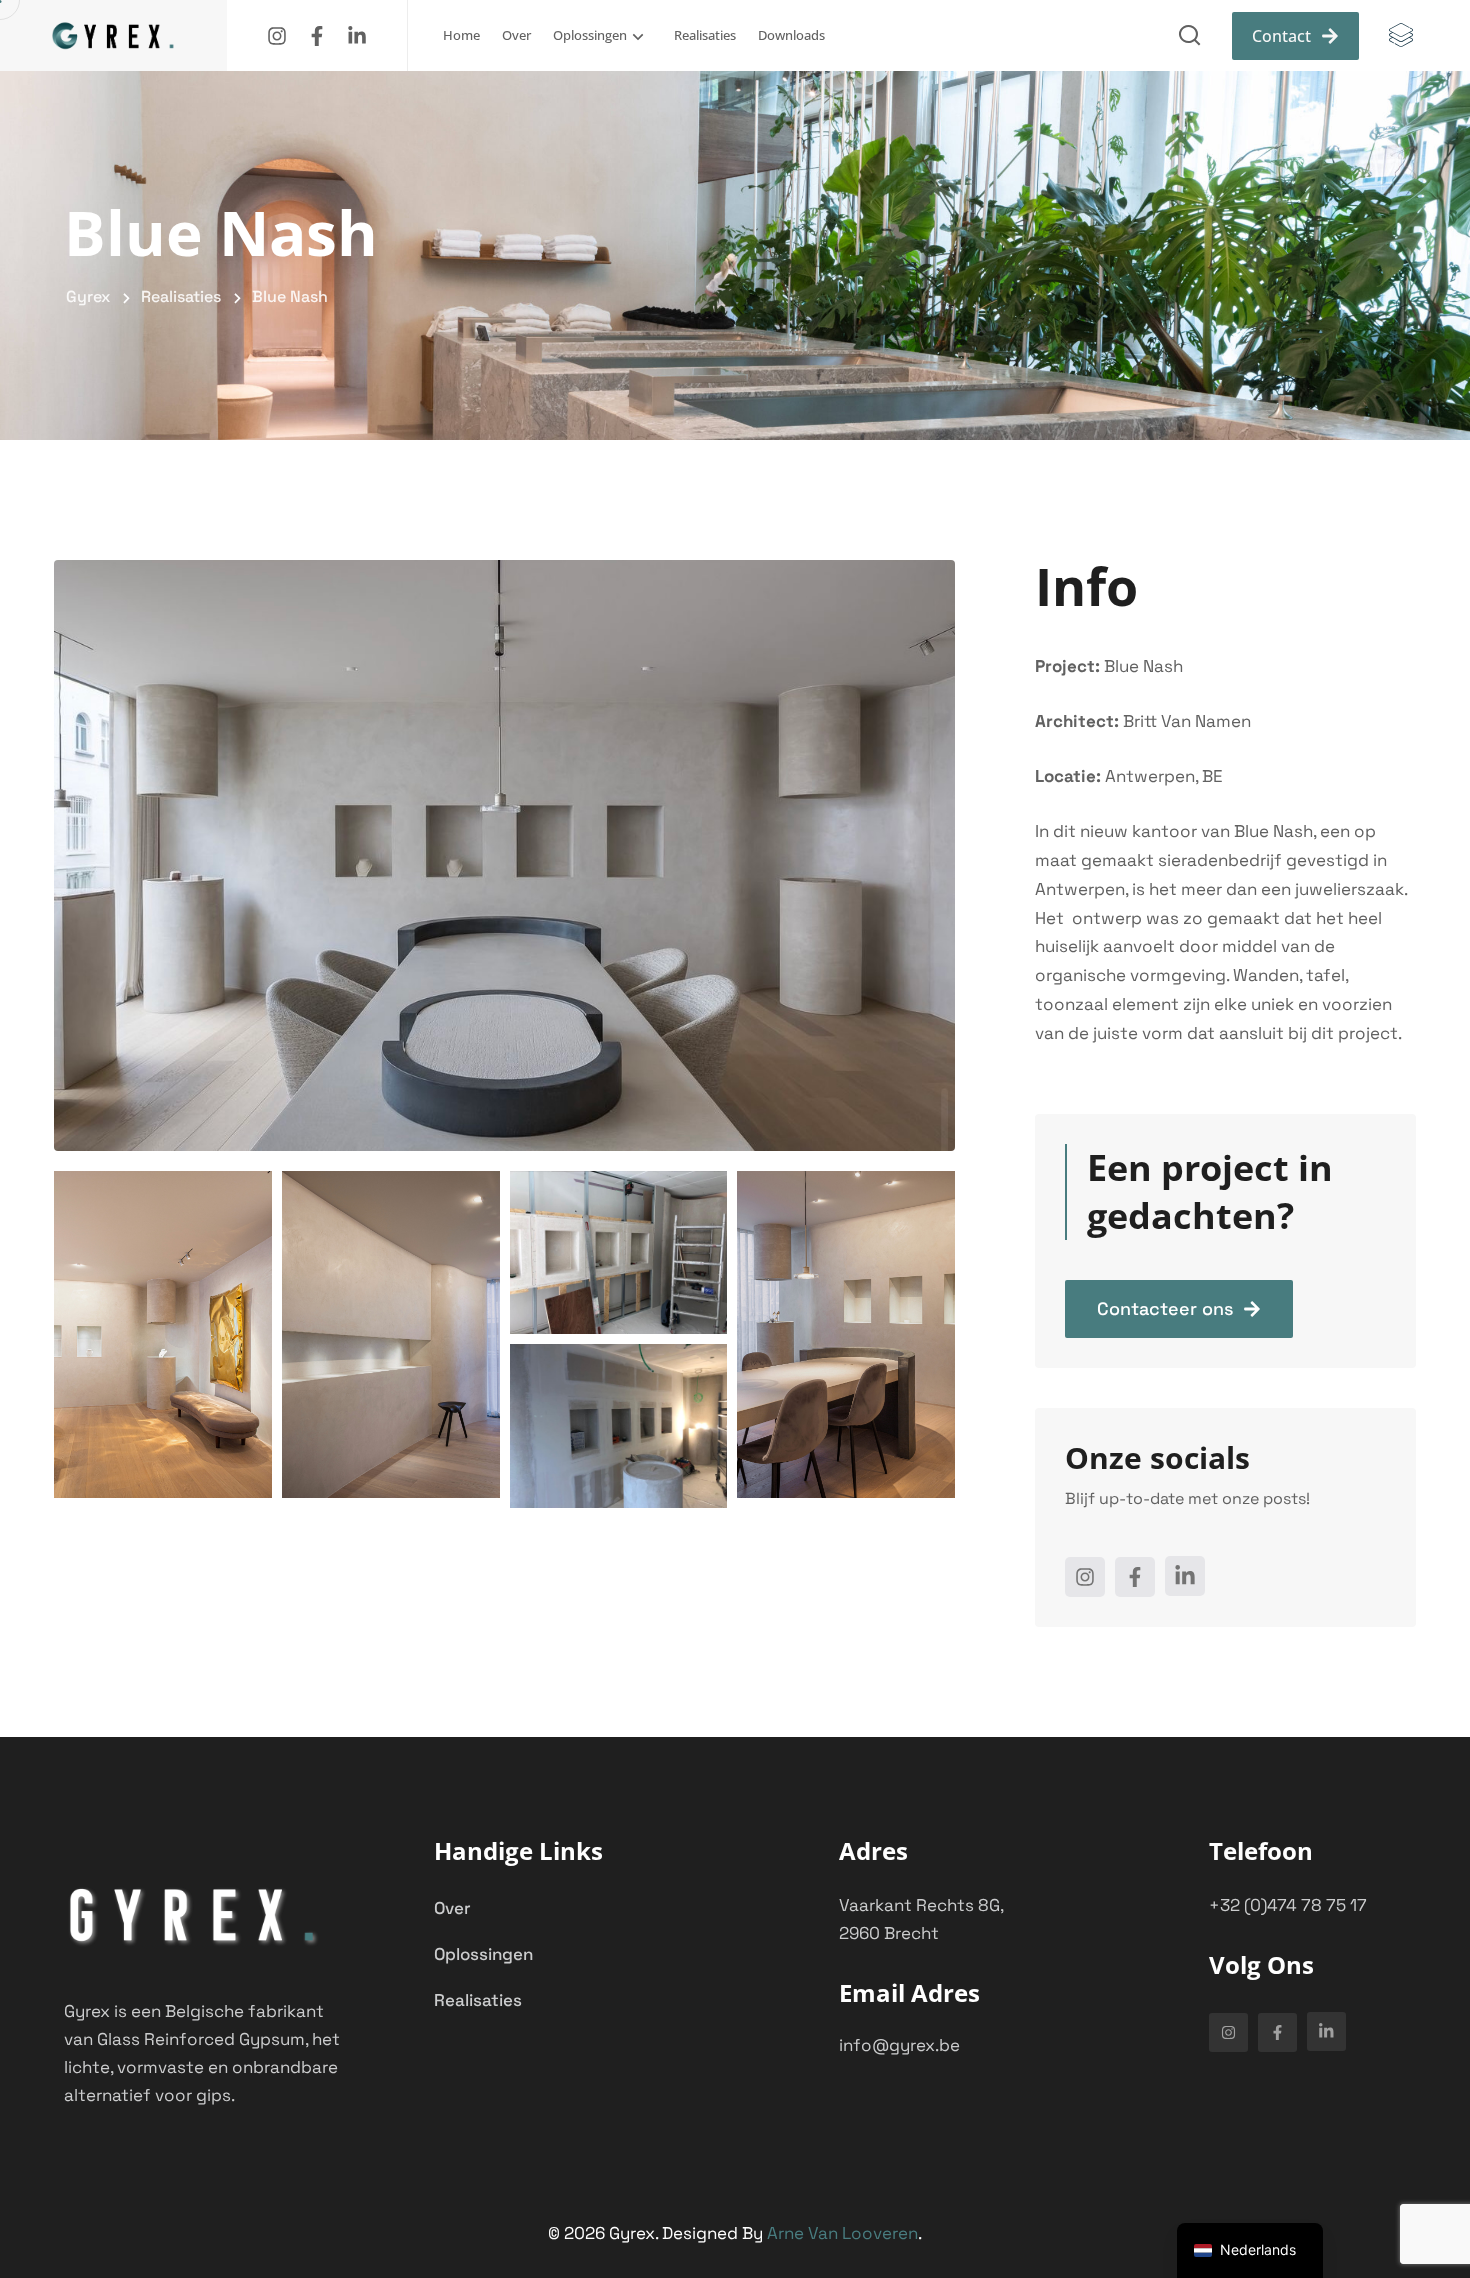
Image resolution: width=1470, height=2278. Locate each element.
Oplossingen (590, 35)
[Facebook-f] (317, 36)
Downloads (791, 35)
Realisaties (705, 35)
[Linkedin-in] (357, 36)
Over (516, 35)
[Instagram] (277, 36)
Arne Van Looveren (842, 2233)
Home (461, 35)
